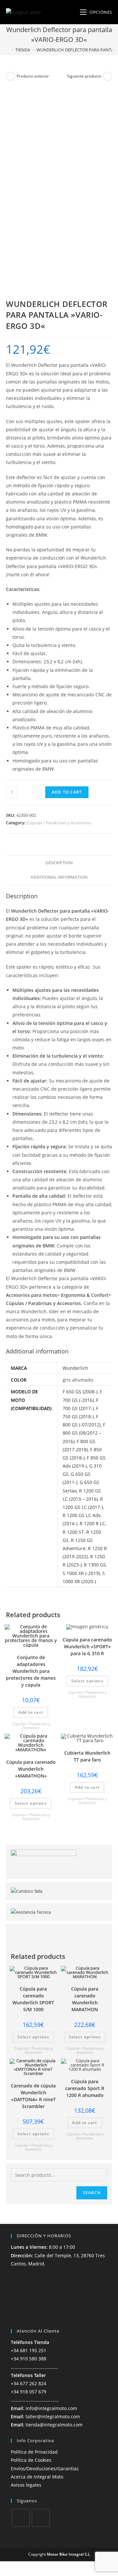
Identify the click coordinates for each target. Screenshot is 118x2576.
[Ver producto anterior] (10, 76)
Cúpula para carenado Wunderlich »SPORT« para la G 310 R (87, 1646)
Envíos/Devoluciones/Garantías (45, 2469)
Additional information (59, 877)
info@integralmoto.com (51, 2408)
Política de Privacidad (34, 2452)
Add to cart (67, 792)
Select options (87, 1681)
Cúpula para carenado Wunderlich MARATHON (85, 1999)
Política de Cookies (31, 2460)
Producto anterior (33, 76)
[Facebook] (21, 2518)
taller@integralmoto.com (53, 2416)
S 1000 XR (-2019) (81, 1573)
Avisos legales (26, 2485)
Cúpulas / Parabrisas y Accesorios (59, 823)
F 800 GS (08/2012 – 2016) (84, 1433)
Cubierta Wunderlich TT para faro (87, 1756)
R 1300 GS (95, 1565)
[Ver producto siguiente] (108, 76)
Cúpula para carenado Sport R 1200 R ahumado (85, 2088)
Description (59, 863)
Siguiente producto (84, 76)
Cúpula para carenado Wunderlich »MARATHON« (31, 1769)
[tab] (59, 863)
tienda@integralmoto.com (54, 2425)
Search (92, 2193)
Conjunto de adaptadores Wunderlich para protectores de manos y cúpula (31, 1671)
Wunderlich (75, 1368)
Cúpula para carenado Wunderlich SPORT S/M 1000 (33, 1999)
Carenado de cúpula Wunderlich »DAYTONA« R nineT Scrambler (33, 2096)
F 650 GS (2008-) (80, 1392)
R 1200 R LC (92, 1523)
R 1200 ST (73, 1532)
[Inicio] (8, 50)
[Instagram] (41, 2518)
